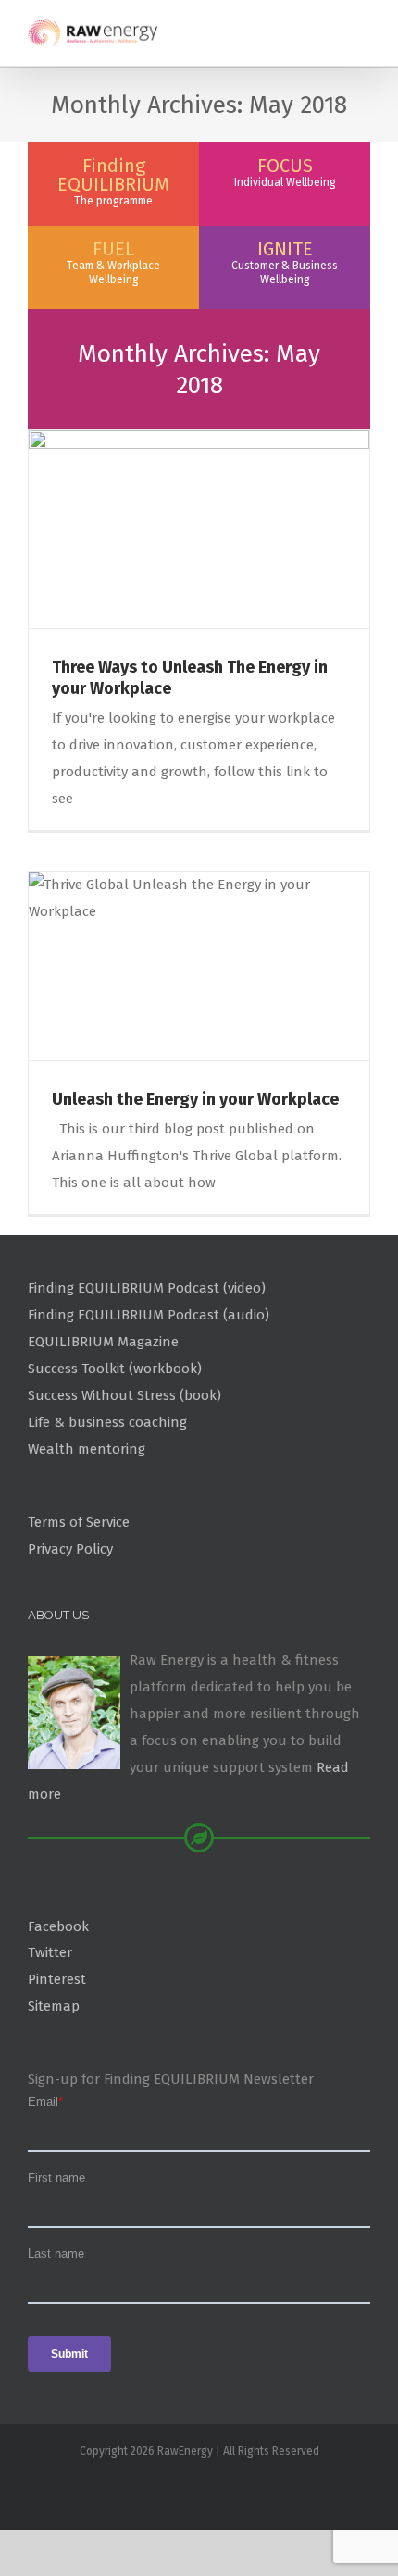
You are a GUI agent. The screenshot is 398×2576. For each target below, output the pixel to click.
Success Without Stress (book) (124, 1395)
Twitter (50, 1952)
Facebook (58, 1926)
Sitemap (54, 2006)
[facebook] (199, 2489)
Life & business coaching (107, 1422)
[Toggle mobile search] (330, 28)
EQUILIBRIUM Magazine (103, 1342)
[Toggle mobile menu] (363, 28)
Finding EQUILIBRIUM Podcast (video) (147, 1288)
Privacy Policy (70, 1549)
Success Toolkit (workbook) (115, 1368)
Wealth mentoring (87, 1449)
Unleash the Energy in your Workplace (195, 1099)
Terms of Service (79, 1522)
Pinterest (57, 1979)
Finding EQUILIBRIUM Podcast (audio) (149, 1315)
